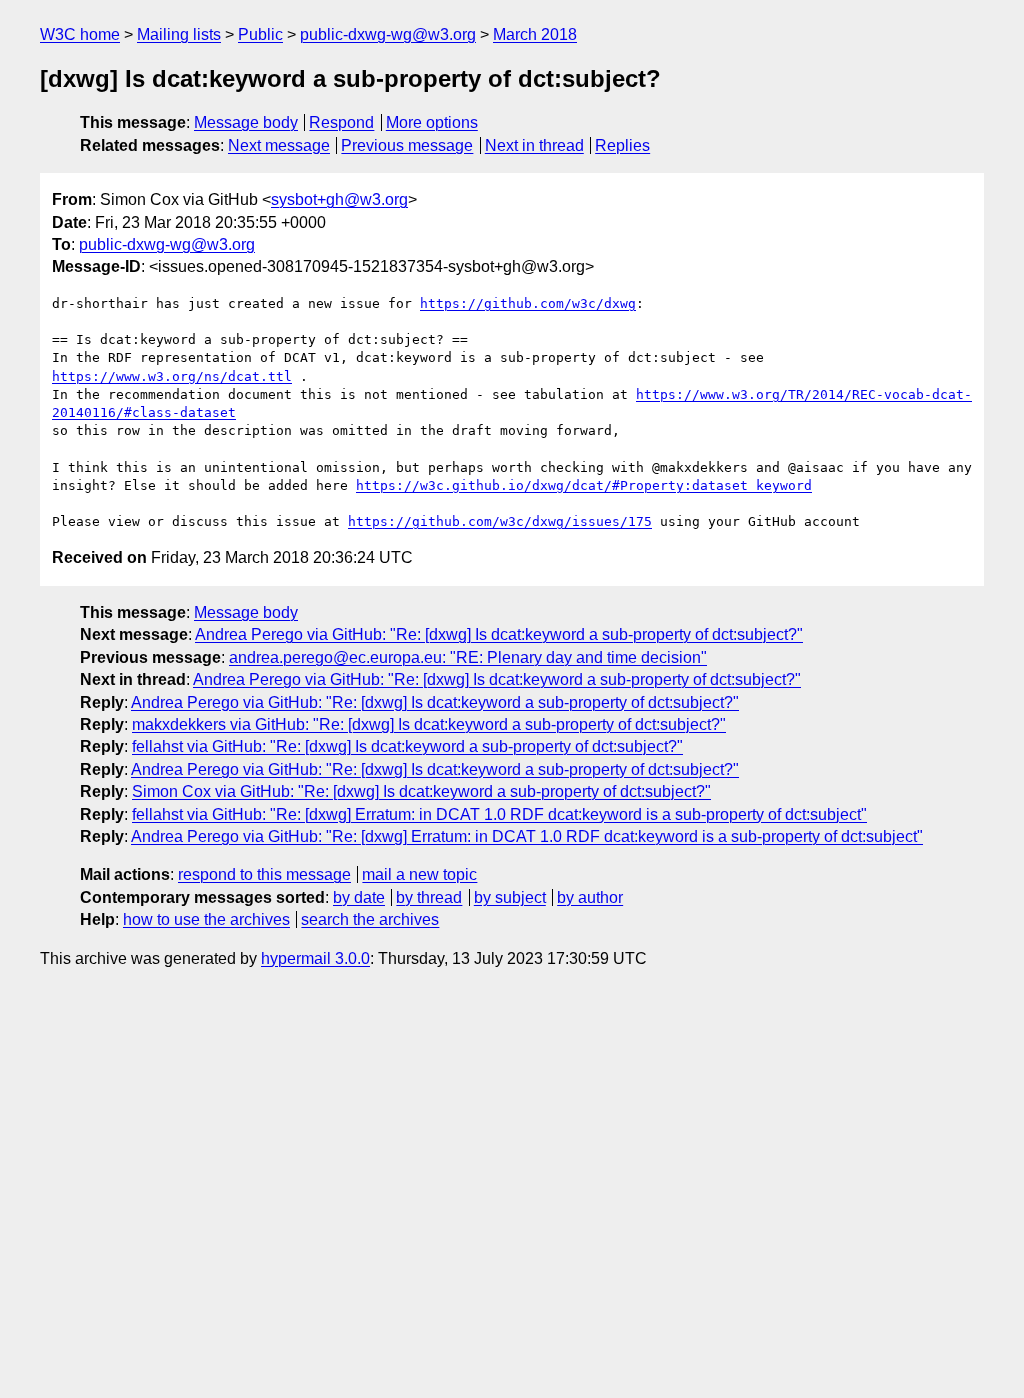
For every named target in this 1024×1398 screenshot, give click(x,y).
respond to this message (264, 874)
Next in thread (534, 145)
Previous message (407, 145)
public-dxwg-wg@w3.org (388, 34)
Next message (279, 145)
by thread (429, 897)
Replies (622, 145)
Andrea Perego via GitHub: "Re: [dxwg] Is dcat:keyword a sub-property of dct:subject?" (499, 634)
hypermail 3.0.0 (315, 958)
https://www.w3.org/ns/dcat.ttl (172, 376)
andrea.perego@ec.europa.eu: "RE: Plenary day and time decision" (468, 657)
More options (432, 122)
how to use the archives (206, 919)
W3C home (80, 34)
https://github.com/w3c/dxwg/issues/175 (500, 521)
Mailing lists (179, 34)
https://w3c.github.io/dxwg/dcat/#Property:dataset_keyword (584, 485)
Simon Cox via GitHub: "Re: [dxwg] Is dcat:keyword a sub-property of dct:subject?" (421, 791)
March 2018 (535, 34)
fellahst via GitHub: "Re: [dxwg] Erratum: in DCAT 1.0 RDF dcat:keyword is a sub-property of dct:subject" (499, 814)
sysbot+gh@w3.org (339, 199)
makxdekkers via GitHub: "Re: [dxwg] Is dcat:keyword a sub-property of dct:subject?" (429, 724)
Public (260, 34)
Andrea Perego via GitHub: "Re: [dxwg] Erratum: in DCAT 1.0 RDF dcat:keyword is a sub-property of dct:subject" (527, 836)
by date (359, 897)
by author (590, 897)
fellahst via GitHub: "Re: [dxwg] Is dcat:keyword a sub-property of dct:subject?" (407, 746)
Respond (341, 122)
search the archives (370, 919)
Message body (246, 122)
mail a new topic (419, 874)
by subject (510, 897)
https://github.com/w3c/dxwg (528, 303)
